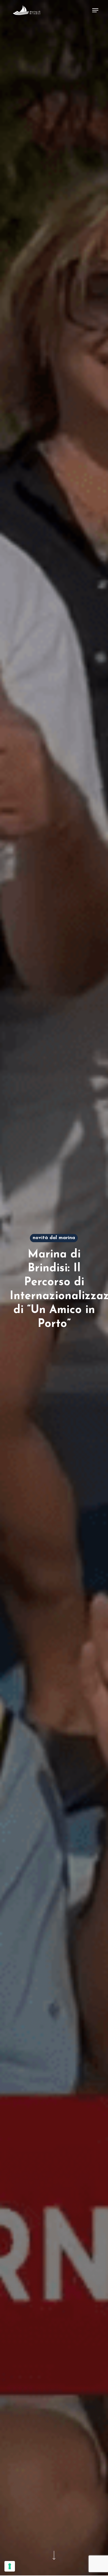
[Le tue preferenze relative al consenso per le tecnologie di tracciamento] (10, 2566)
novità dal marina (54, 1238)
